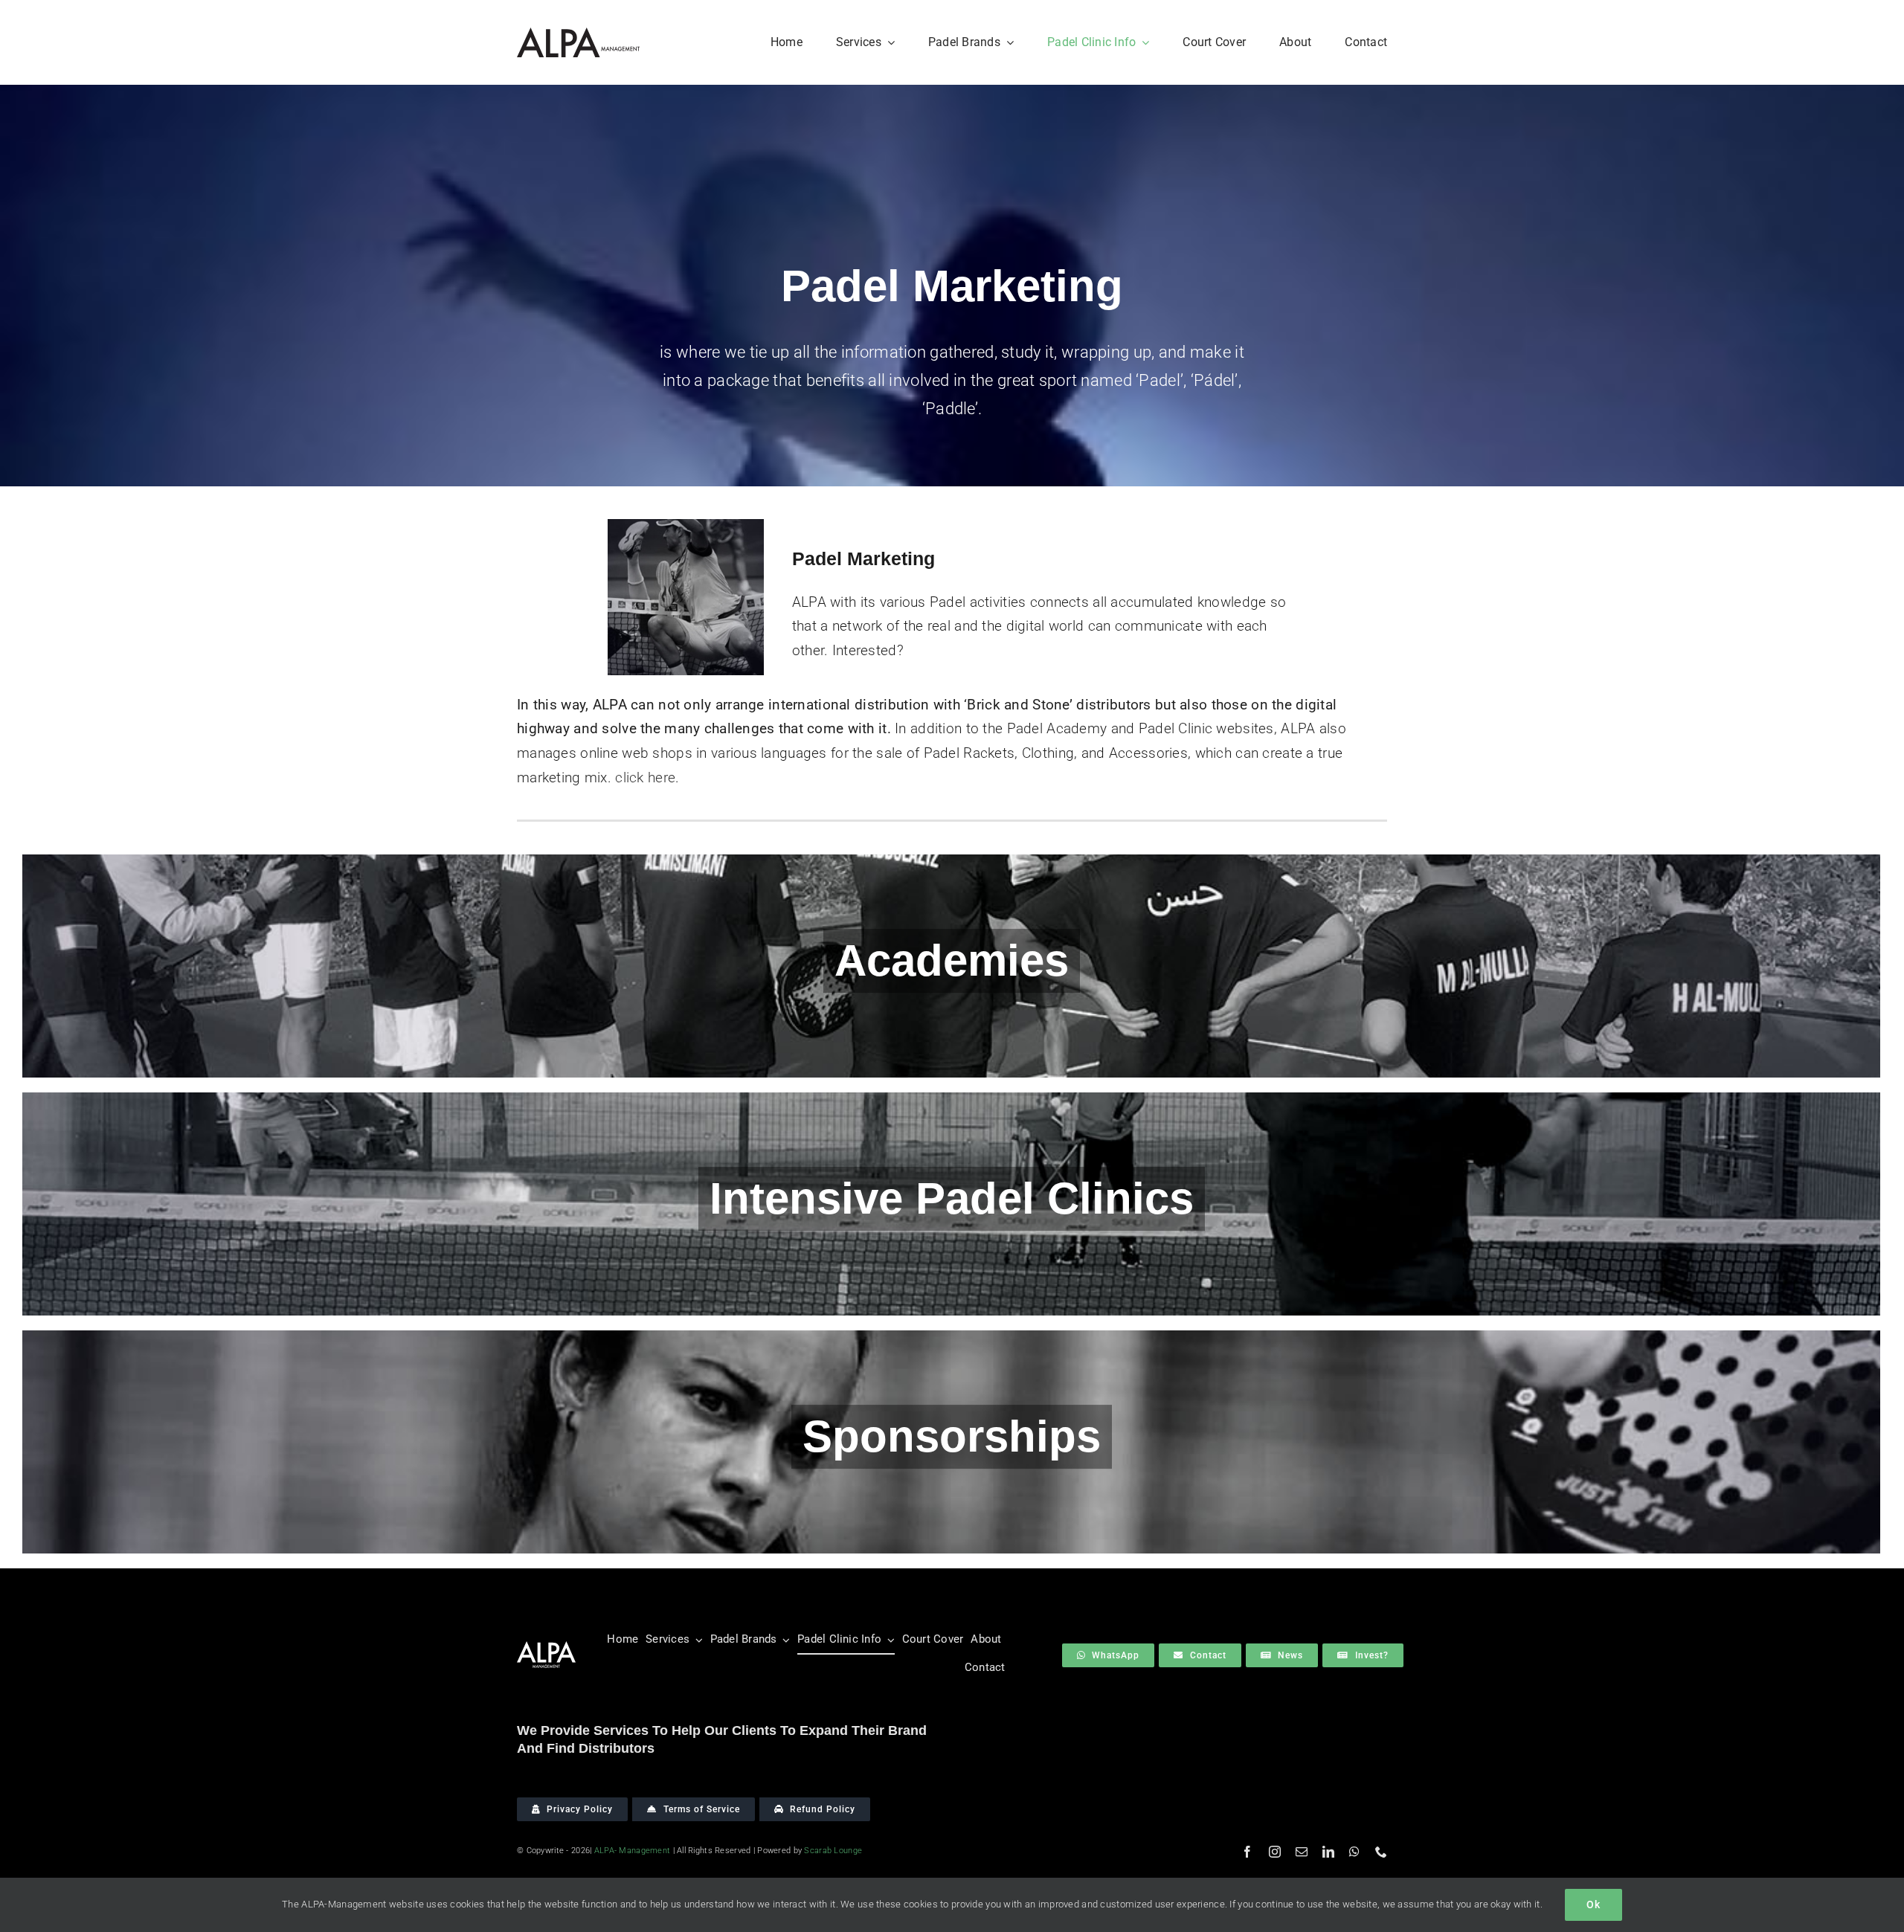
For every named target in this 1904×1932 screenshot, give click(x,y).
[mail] (1302, 1852)
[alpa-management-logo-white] (546, 1648)
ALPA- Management (633, 1851)
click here (645, 777)
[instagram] (1275, 1852)
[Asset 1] (578, 35)
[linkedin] (1328, 1852)
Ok (1593, 1904)
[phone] (1381, 1852)
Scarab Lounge (833, 1851)
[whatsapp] (1354, 1852)
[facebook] (1247, 1852)
